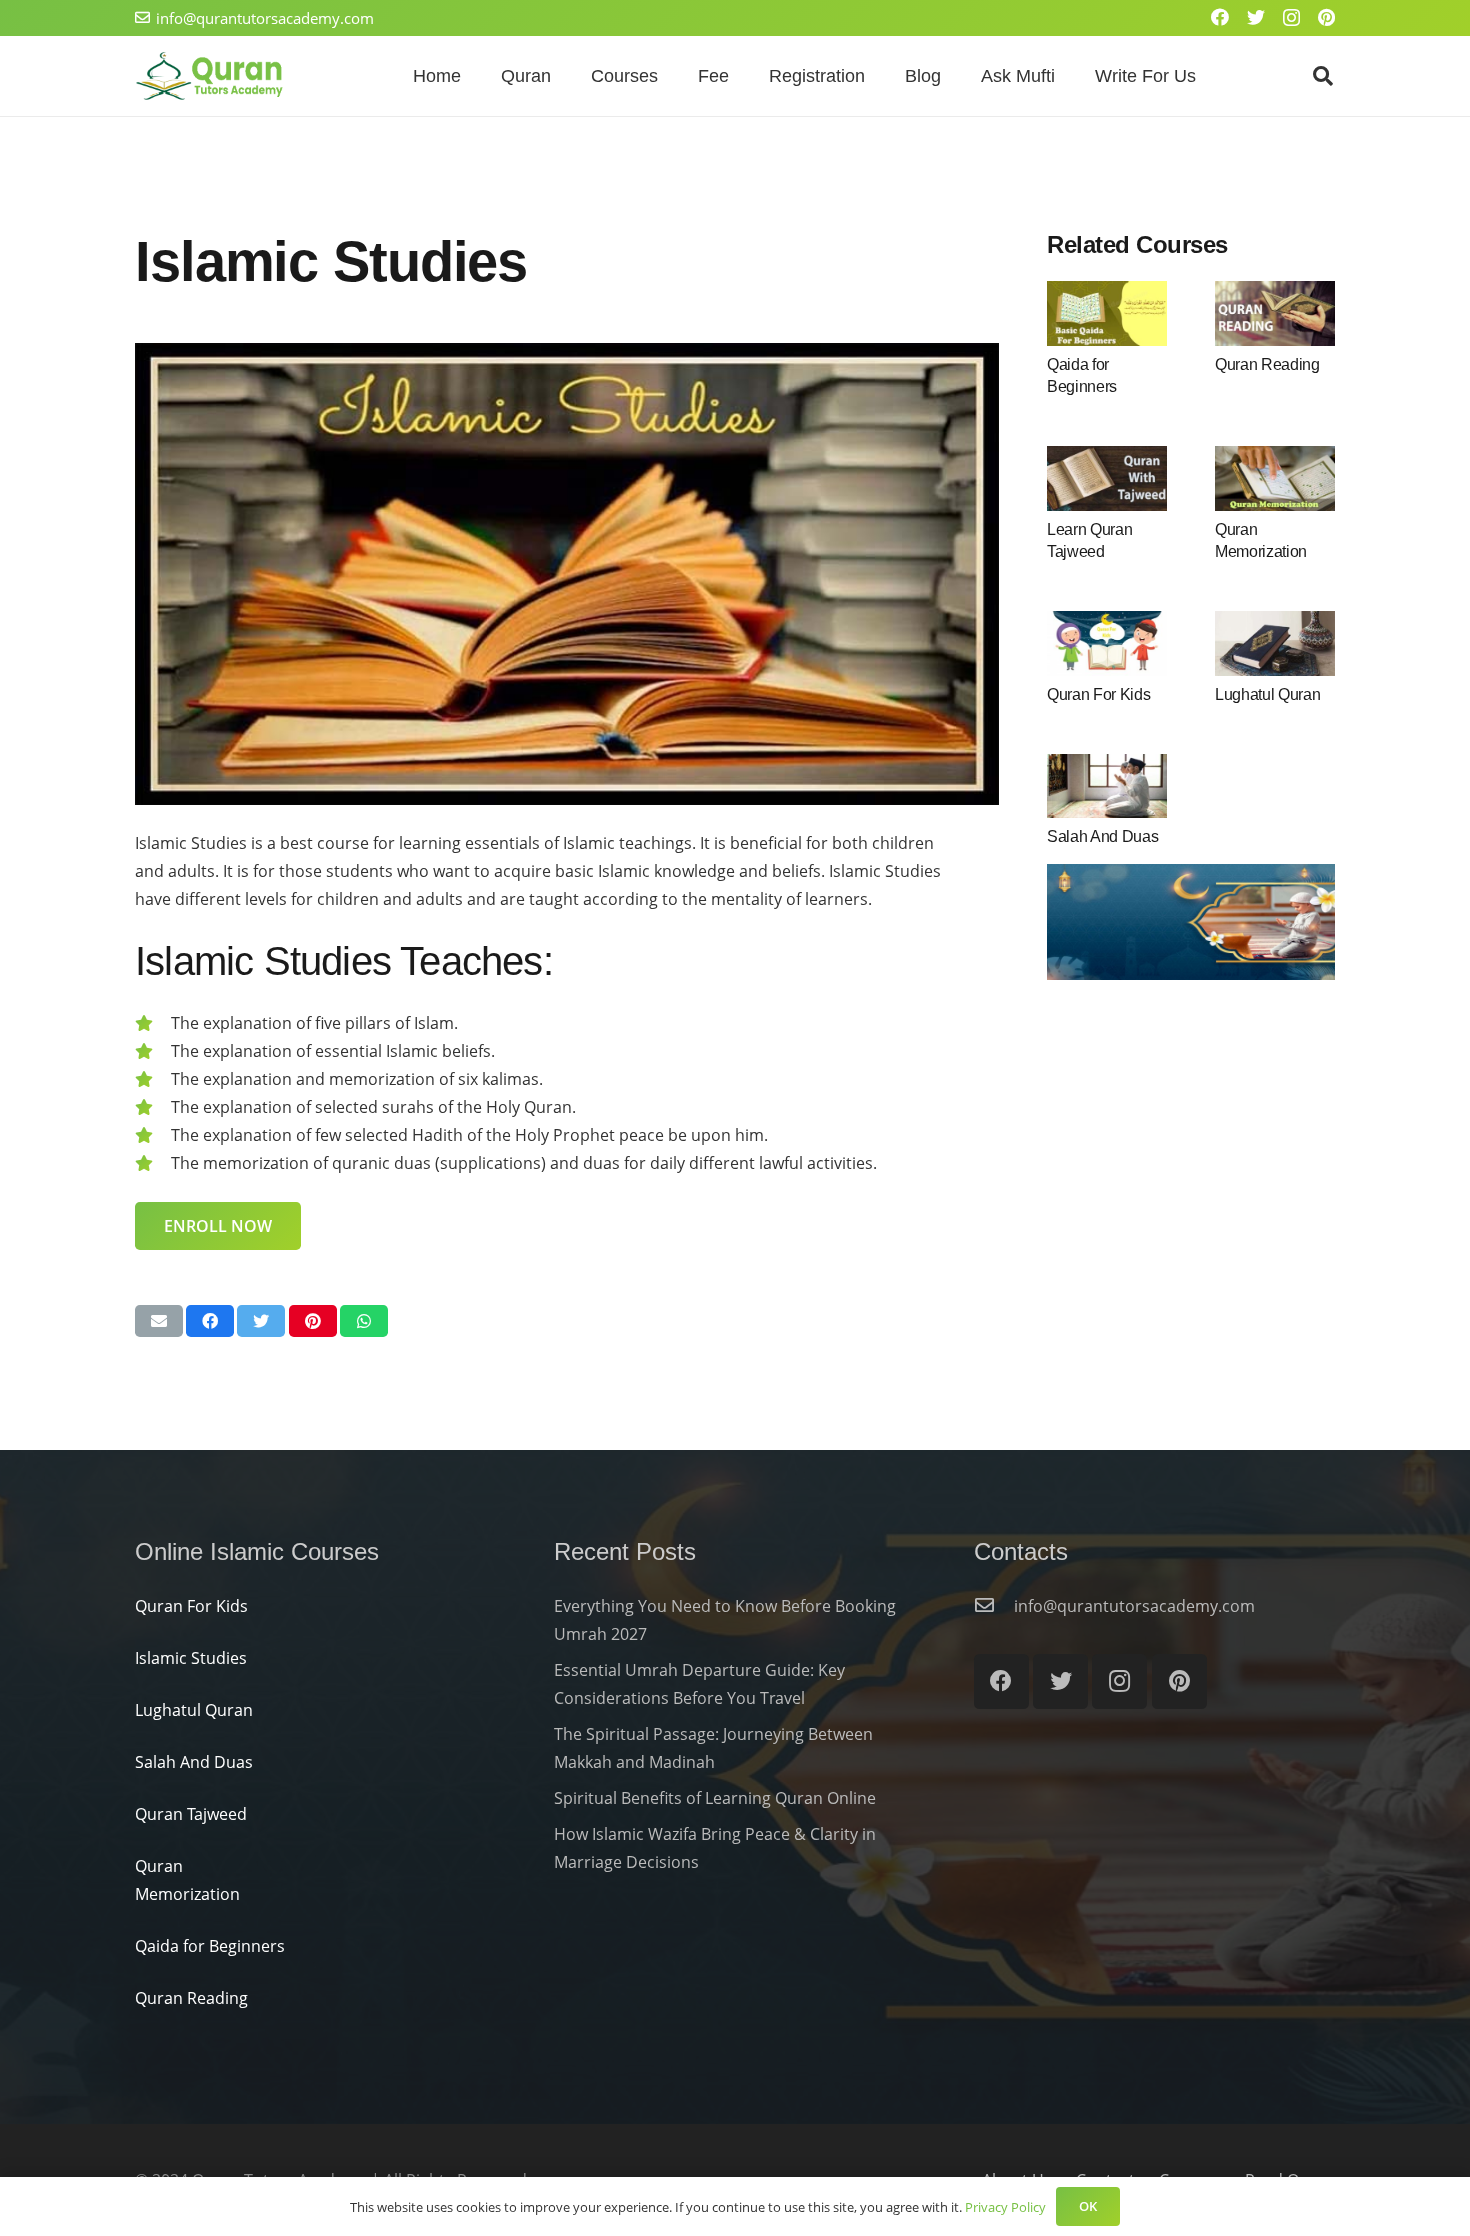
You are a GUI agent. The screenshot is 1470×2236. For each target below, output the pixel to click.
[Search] (1323, 76)
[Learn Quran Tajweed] (1107, 478)
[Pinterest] (1326, 17)
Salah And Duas (1103, 836)
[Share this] (210, 1321)
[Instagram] (1291, 18)
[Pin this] (313, 1321)
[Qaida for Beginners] (1107, 313)
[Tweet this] (261, 1321)
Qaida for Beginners (210, 1946)
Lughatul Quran (1268, 694)
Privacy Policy (1005, 2207)
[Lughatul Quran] (1275, 643)
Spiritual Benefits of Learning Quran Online (715, 1798)
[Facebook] (1220, 17)
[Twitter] (1256, 17)
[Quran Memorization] (1275, 478)
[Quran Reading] (1275, 313)
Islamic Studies (191, 1658)
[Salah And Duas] (1107, 786)
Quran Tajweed (191, 1814)
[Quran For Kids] (1107, 643)
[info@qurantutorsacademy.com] (994, 1606)
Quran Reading (1267, 364)
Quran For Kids (1099, 694)
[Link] (210, 76)
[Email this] (159, 1321)
